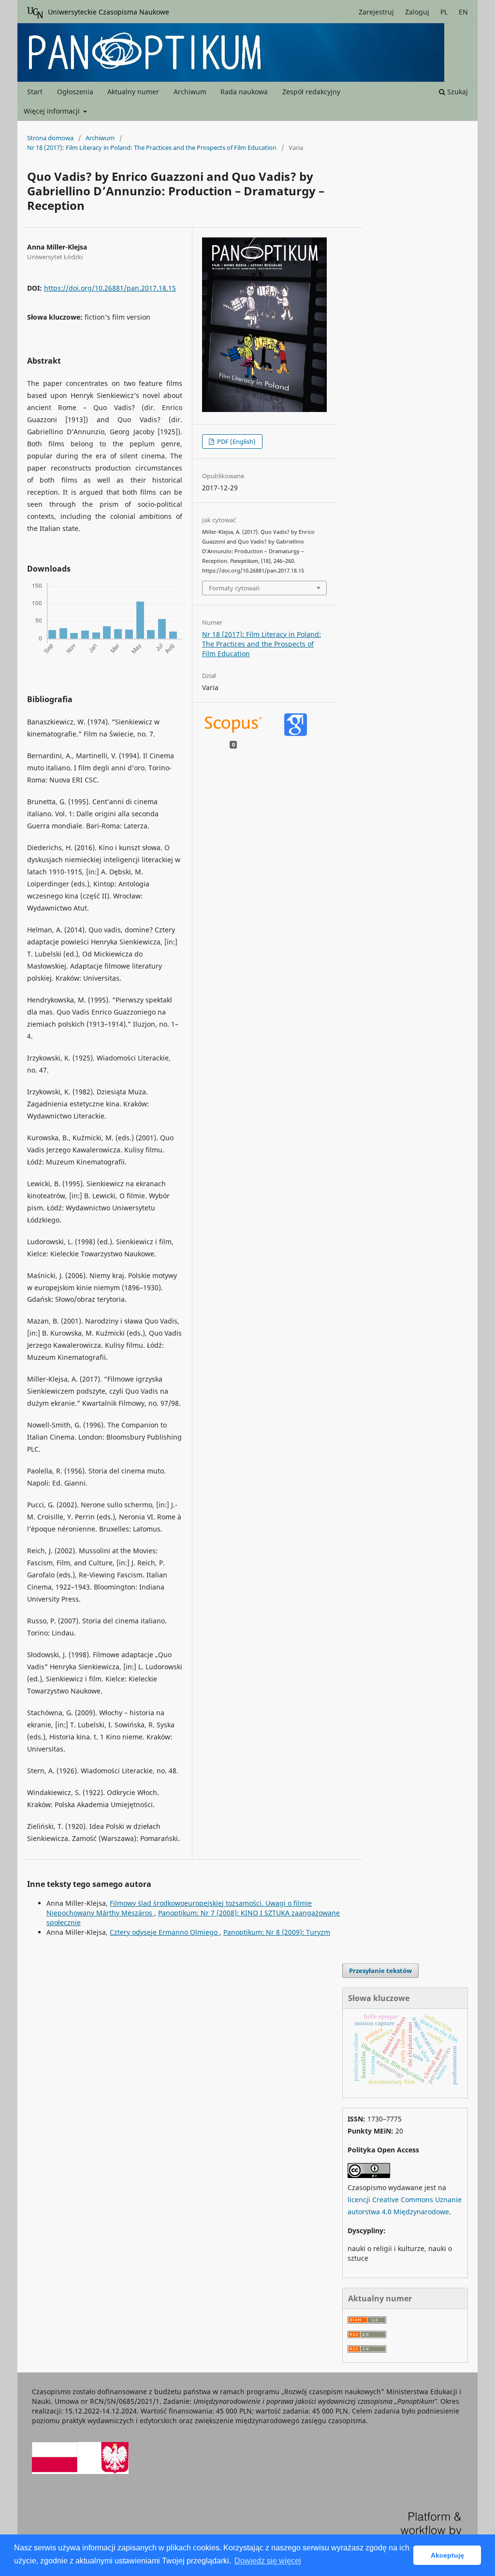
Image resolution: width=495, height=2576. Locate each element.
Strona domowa (50, 138)
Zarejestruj (376, 12)
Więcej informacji (53, 111)
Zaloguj (417, 12)
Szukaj (457, 92)
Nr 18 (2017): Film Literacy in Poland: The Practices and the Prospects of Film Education (152, 147)
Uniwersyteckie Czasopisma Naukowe (109, 12)
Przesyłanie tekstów (380, 1971)
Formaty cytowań (234, 588)
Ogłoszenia (75, 92)
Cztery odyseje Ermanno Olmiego (165, 1932)
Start (35, 92)
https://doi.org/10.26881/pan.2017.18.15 (110, 288)
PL (444, 12)
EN (463, 12)
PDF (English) (236, 442)
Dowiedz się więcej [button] (268, 2561)
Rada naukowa (244, 92)
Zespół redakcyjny (311, 92)
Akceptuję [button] (447, 2555)
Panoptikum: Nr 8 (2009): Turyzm (277, 1932)
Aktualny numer (133, 92)
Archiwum (190, 92)
